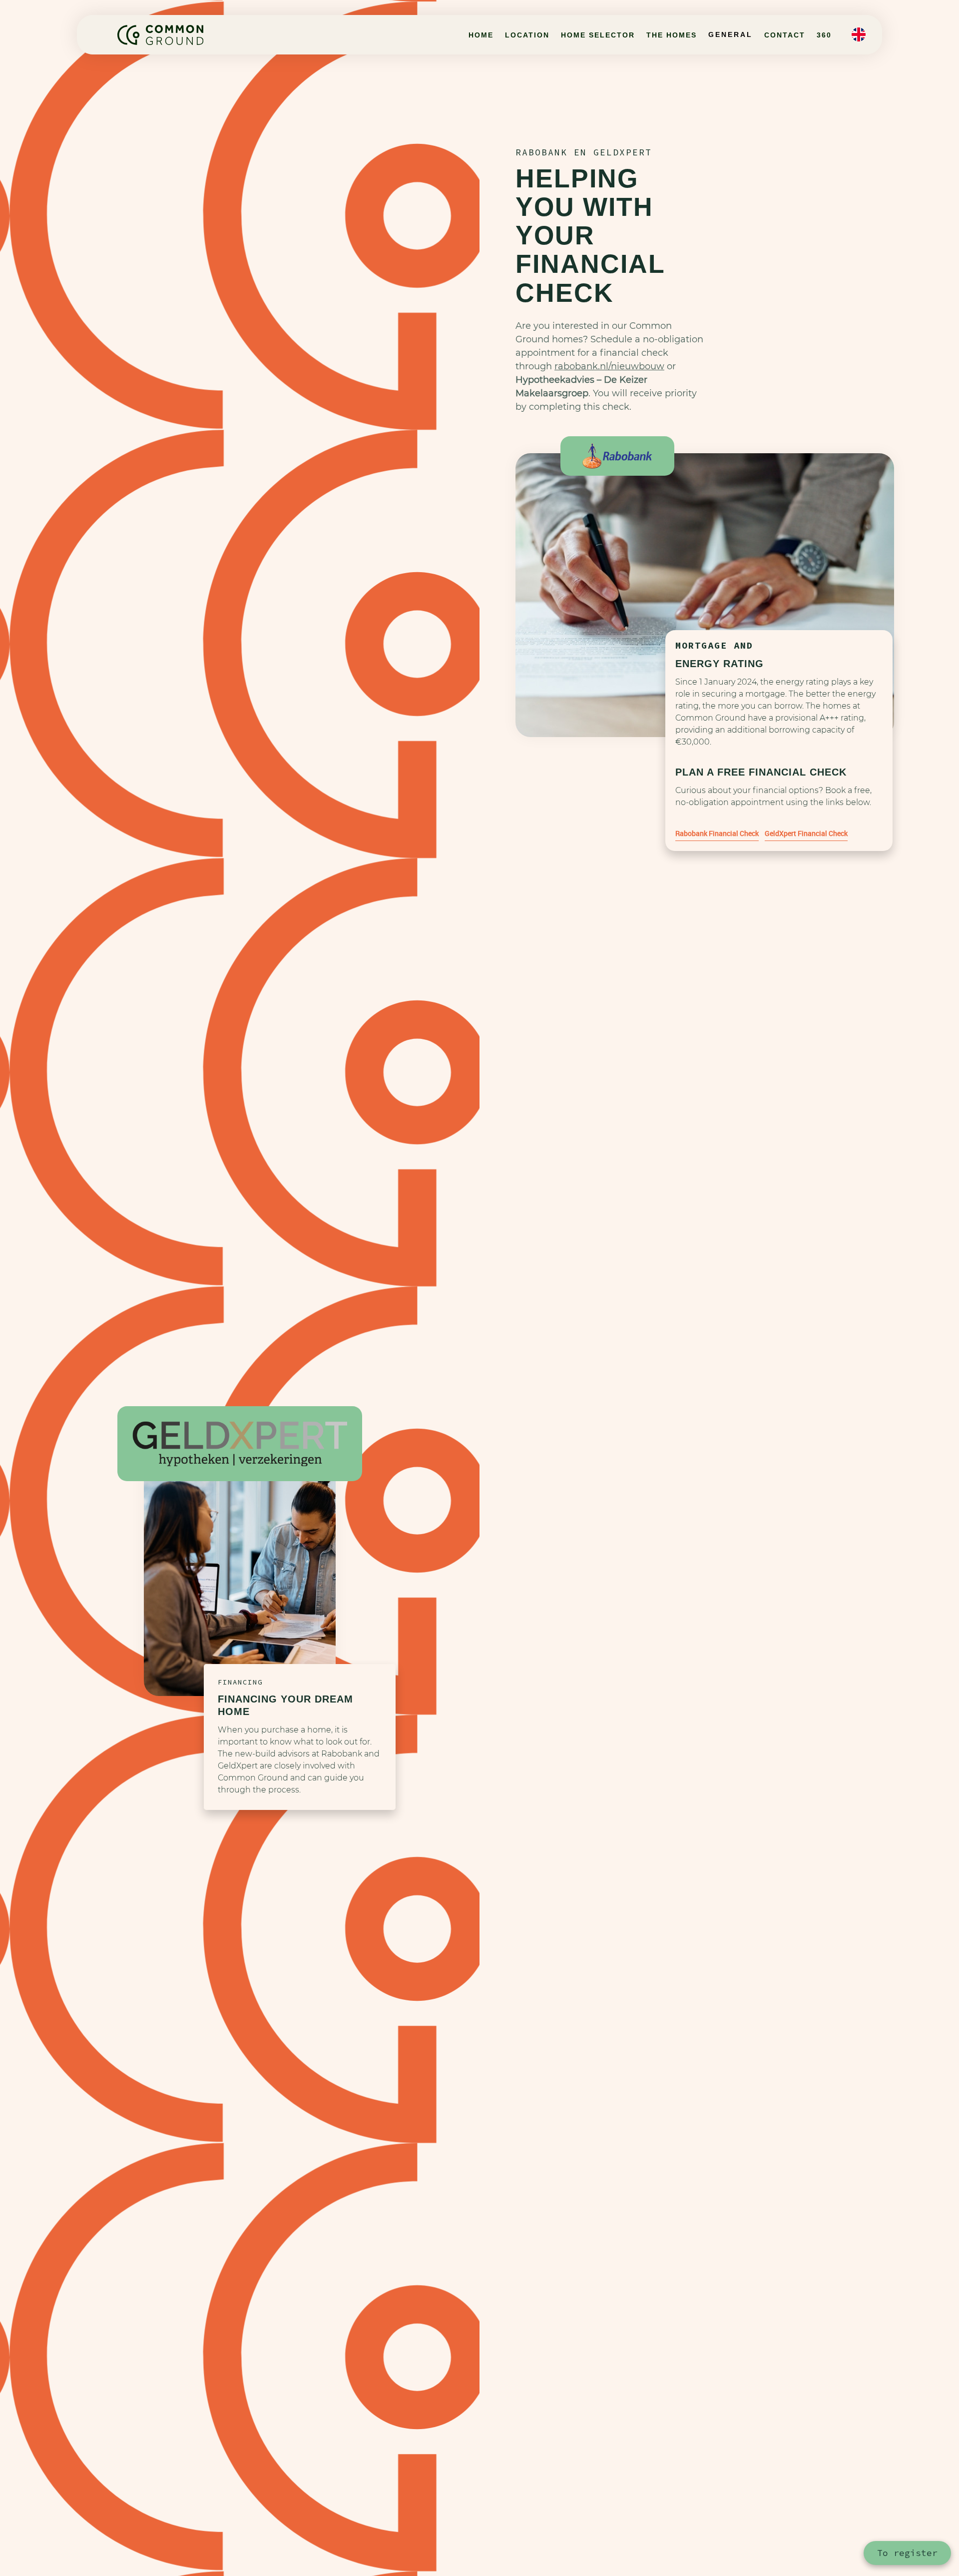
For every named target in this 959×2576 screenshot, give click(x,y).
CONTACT (785, 35)
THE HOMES (672, 35)
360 (824, 35)
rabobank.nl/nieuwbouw (609, 366)
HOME (481, 35)
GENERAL (730, 34)
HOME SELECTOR (598, 35)
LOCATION (527, 35)
